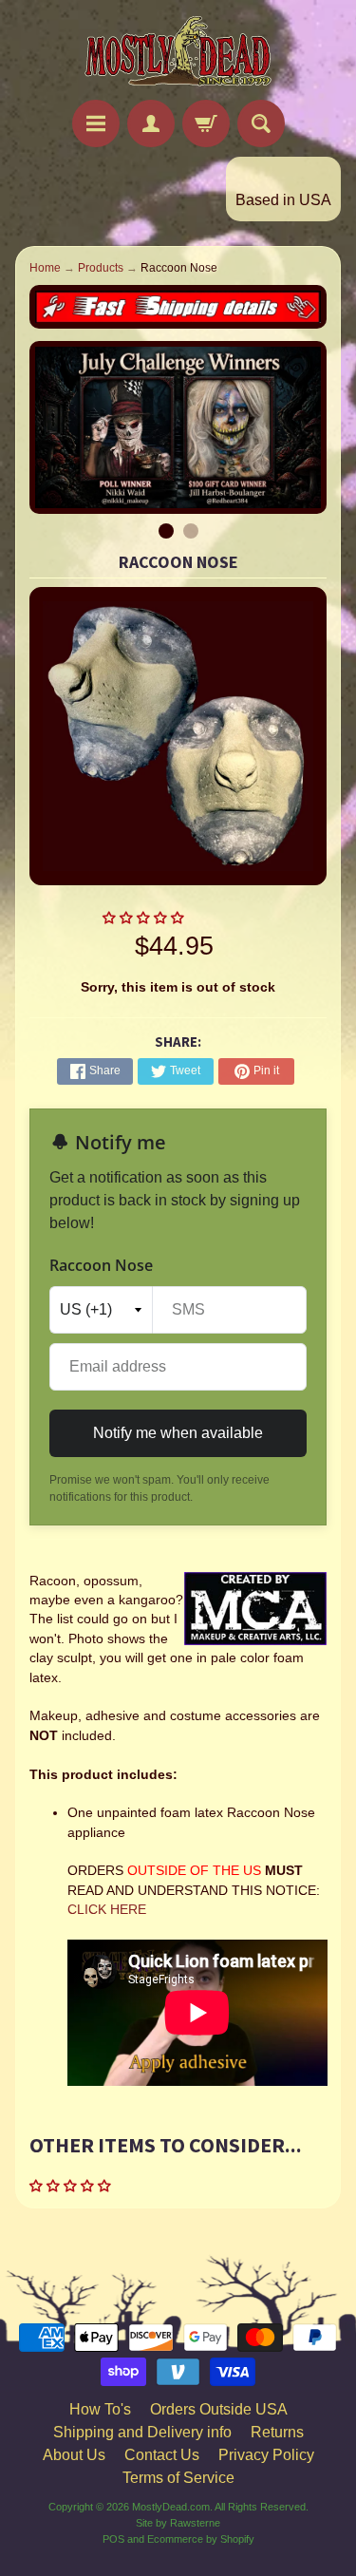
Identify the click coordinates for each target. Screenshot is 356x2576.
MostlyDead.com (171, 2507)
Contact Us (162, 2455)
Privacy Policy (266, 2455)
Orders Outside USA (219, 2409)
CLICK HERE (107, 1910)
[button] (145, 918)
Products (101, 268)
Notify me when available (178, 1433)
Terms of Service (178, 2478)
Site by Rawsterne (178, 2523)
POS (113, 2539)
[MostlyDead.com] (178, 53)
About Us (74, 2455)
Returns (277, 2432)
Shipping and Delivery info (142, 2432)
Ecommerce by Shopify (201, 2539)
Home (45, 268)
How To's (100, 2409)
